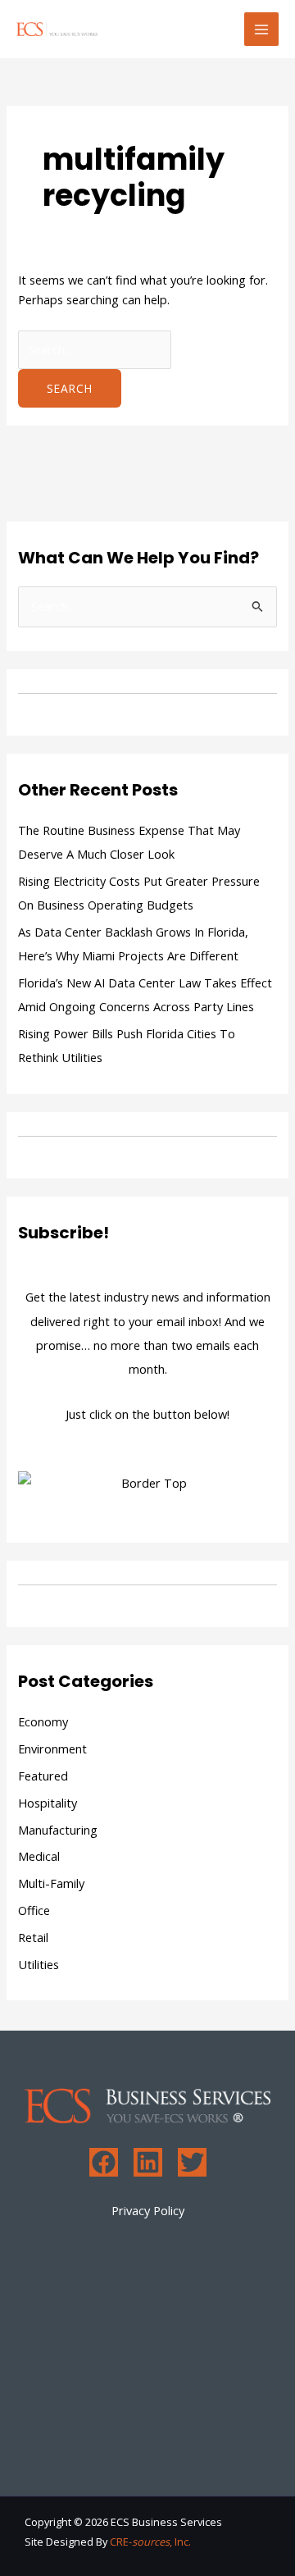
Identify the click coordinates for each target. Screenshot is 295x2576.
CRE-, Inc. (150, 2542)
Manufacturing (58, 1830)
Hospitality (48, 1803)
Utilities (39, 1964)
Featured (43, 1776)
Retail (33, 1937)
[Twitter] (192, 2162)
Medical (39, 1856)
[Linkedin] (148, 2162)
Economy (43, 1721)
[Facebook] (104, 2162)
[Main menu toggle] (261, 30)
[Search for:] (95, 349)
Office (34, 1910)
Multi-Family (51, 1883)
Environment (52, 1748)
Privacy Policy (148, 2210)
